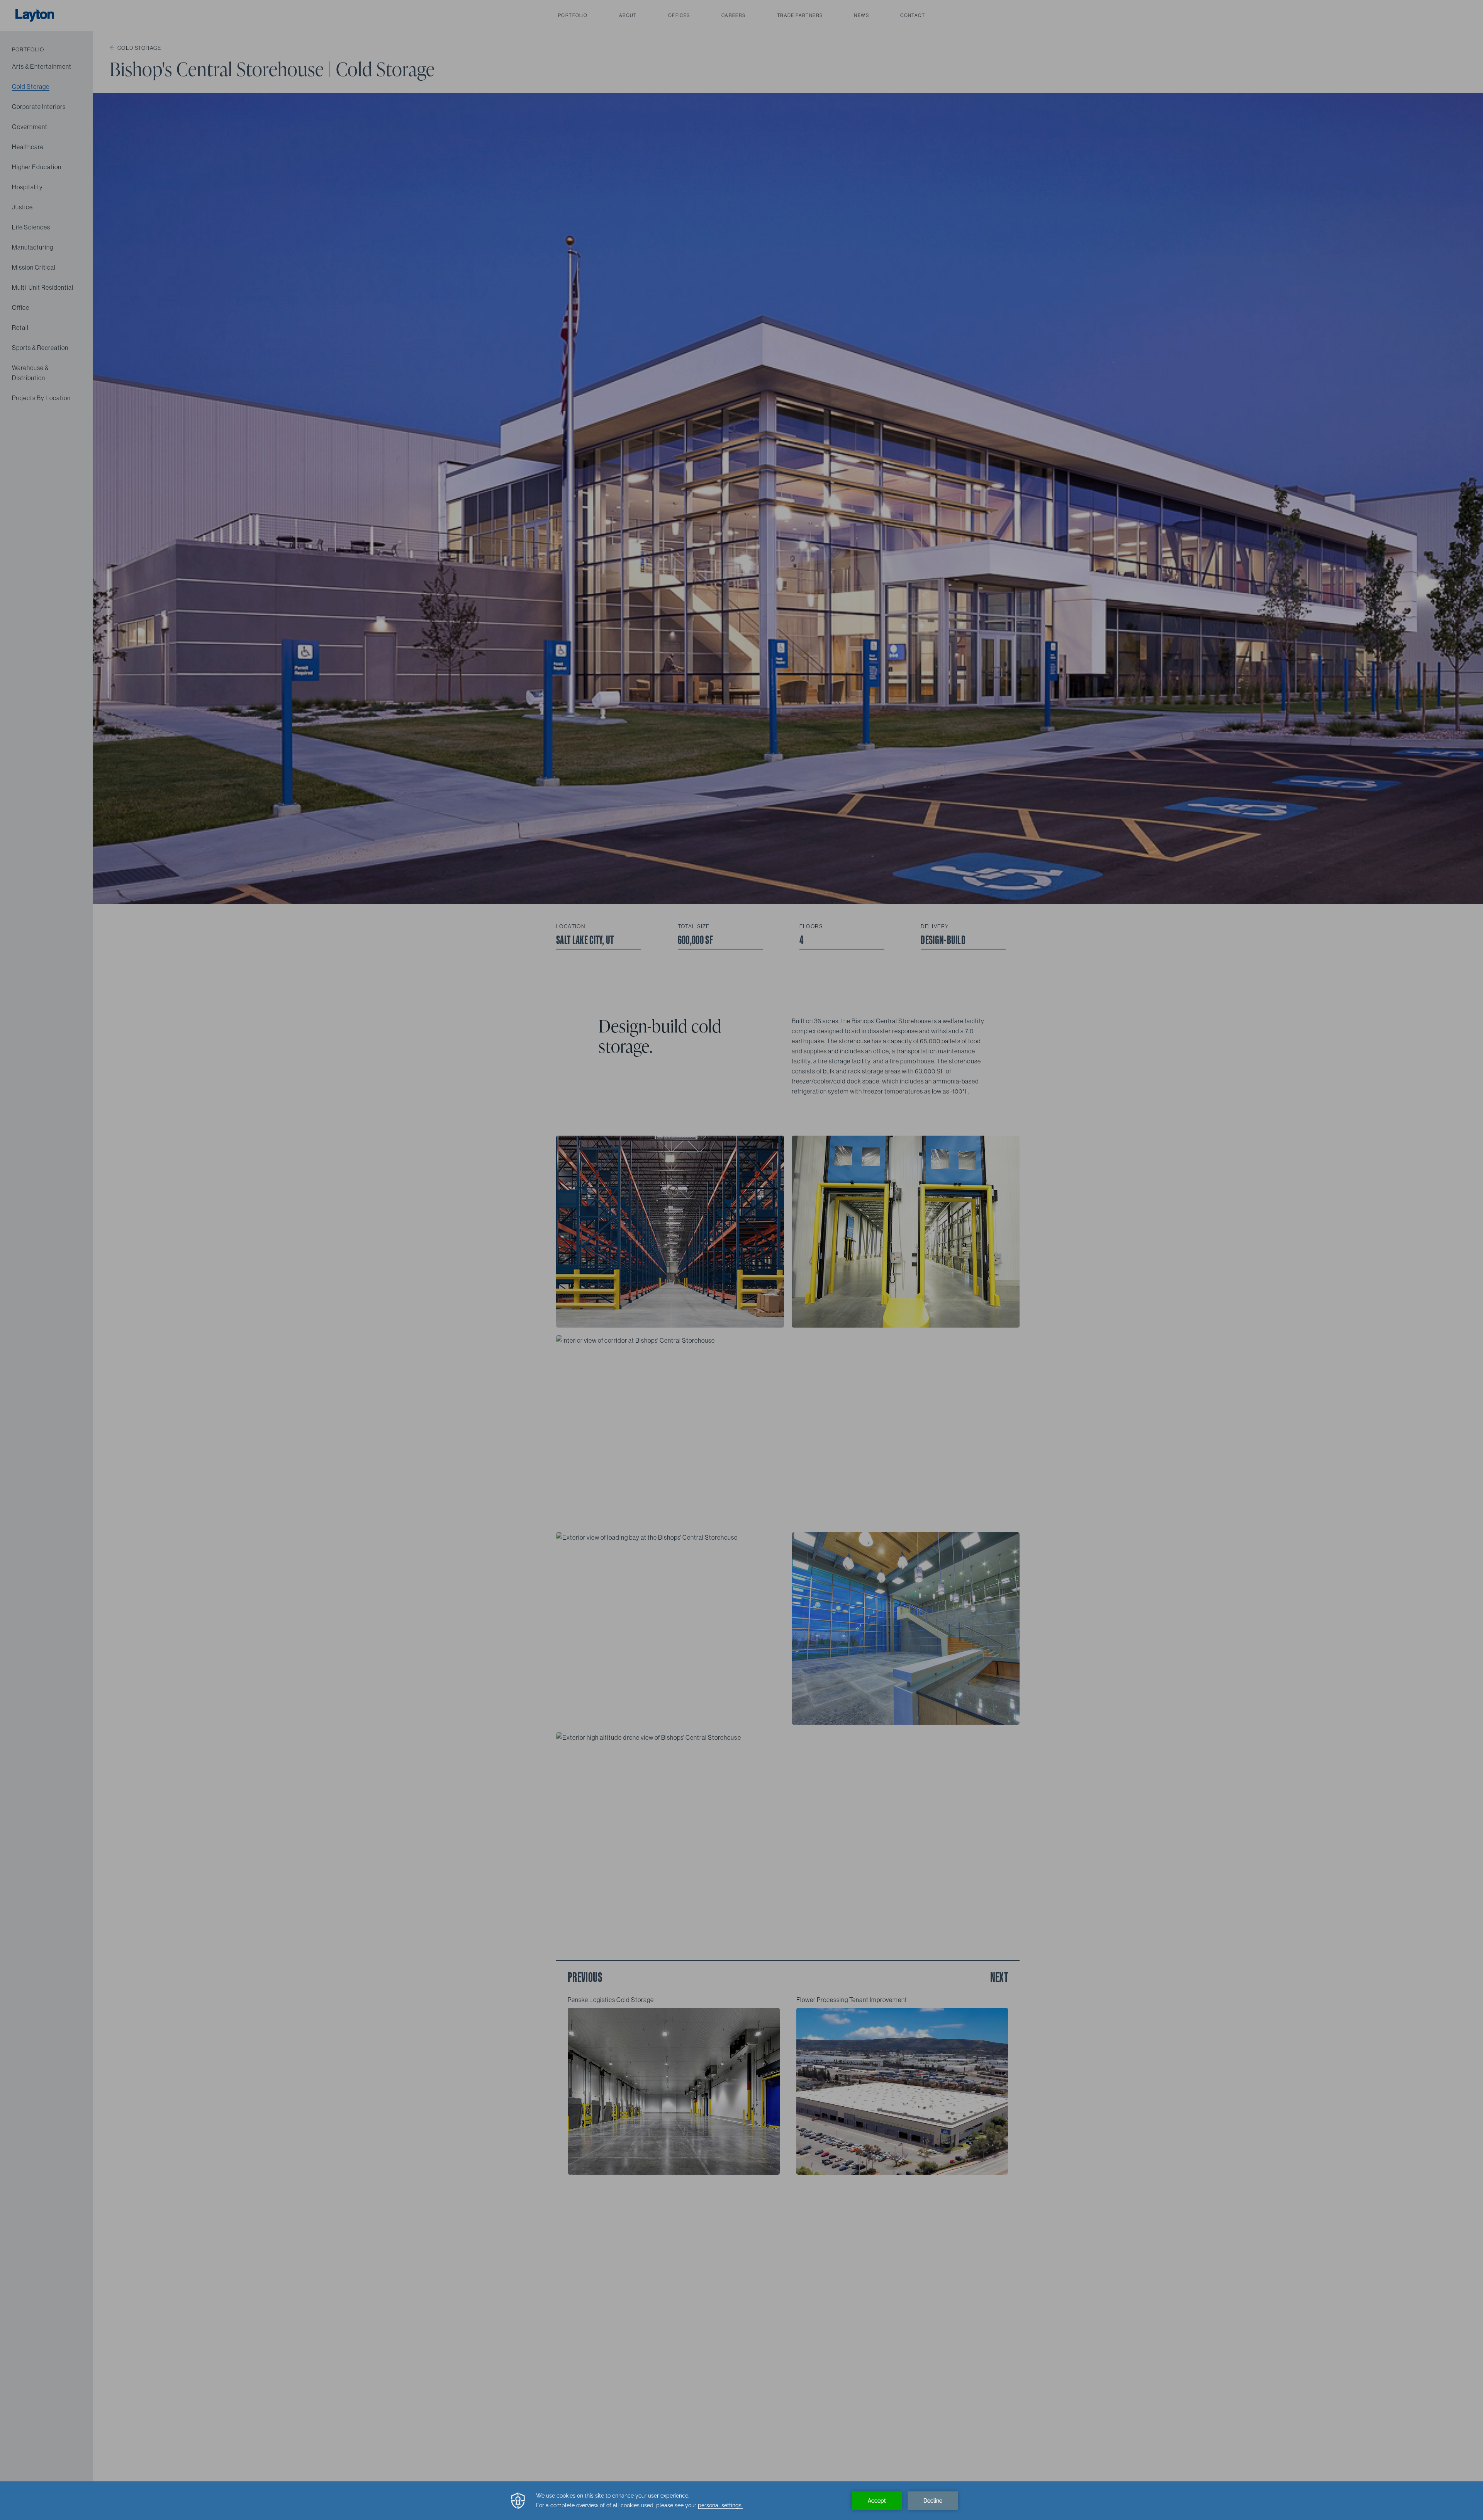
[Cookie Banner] (741, 2501)
